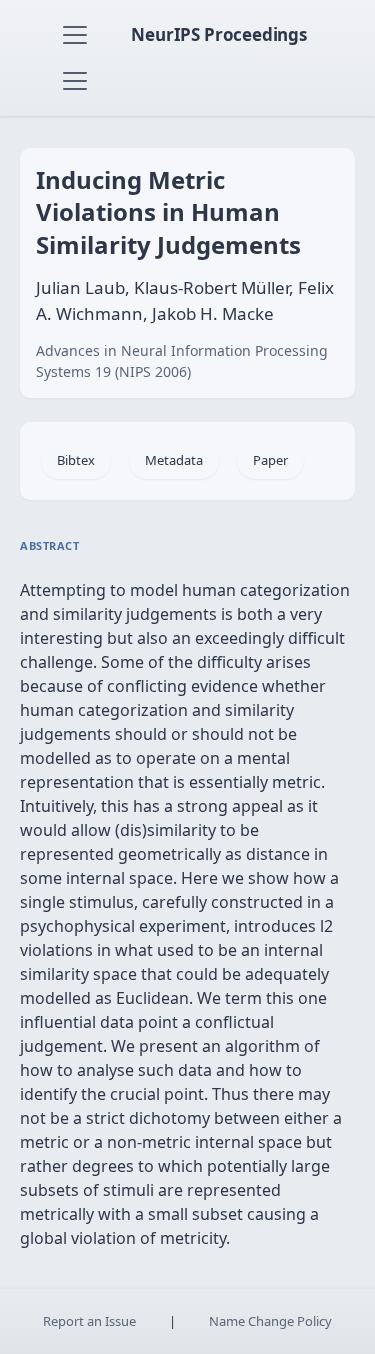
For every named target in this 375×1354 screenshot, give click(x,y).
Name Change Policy (270, 1321)
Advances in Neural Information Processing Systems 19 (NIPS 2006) (182, 361)
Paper (270, 460)
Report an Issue (89, 1321)
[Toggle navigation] (75, 35)
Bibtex (76, 460)
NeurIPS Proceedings (219, 34)
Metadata (174, 460)
